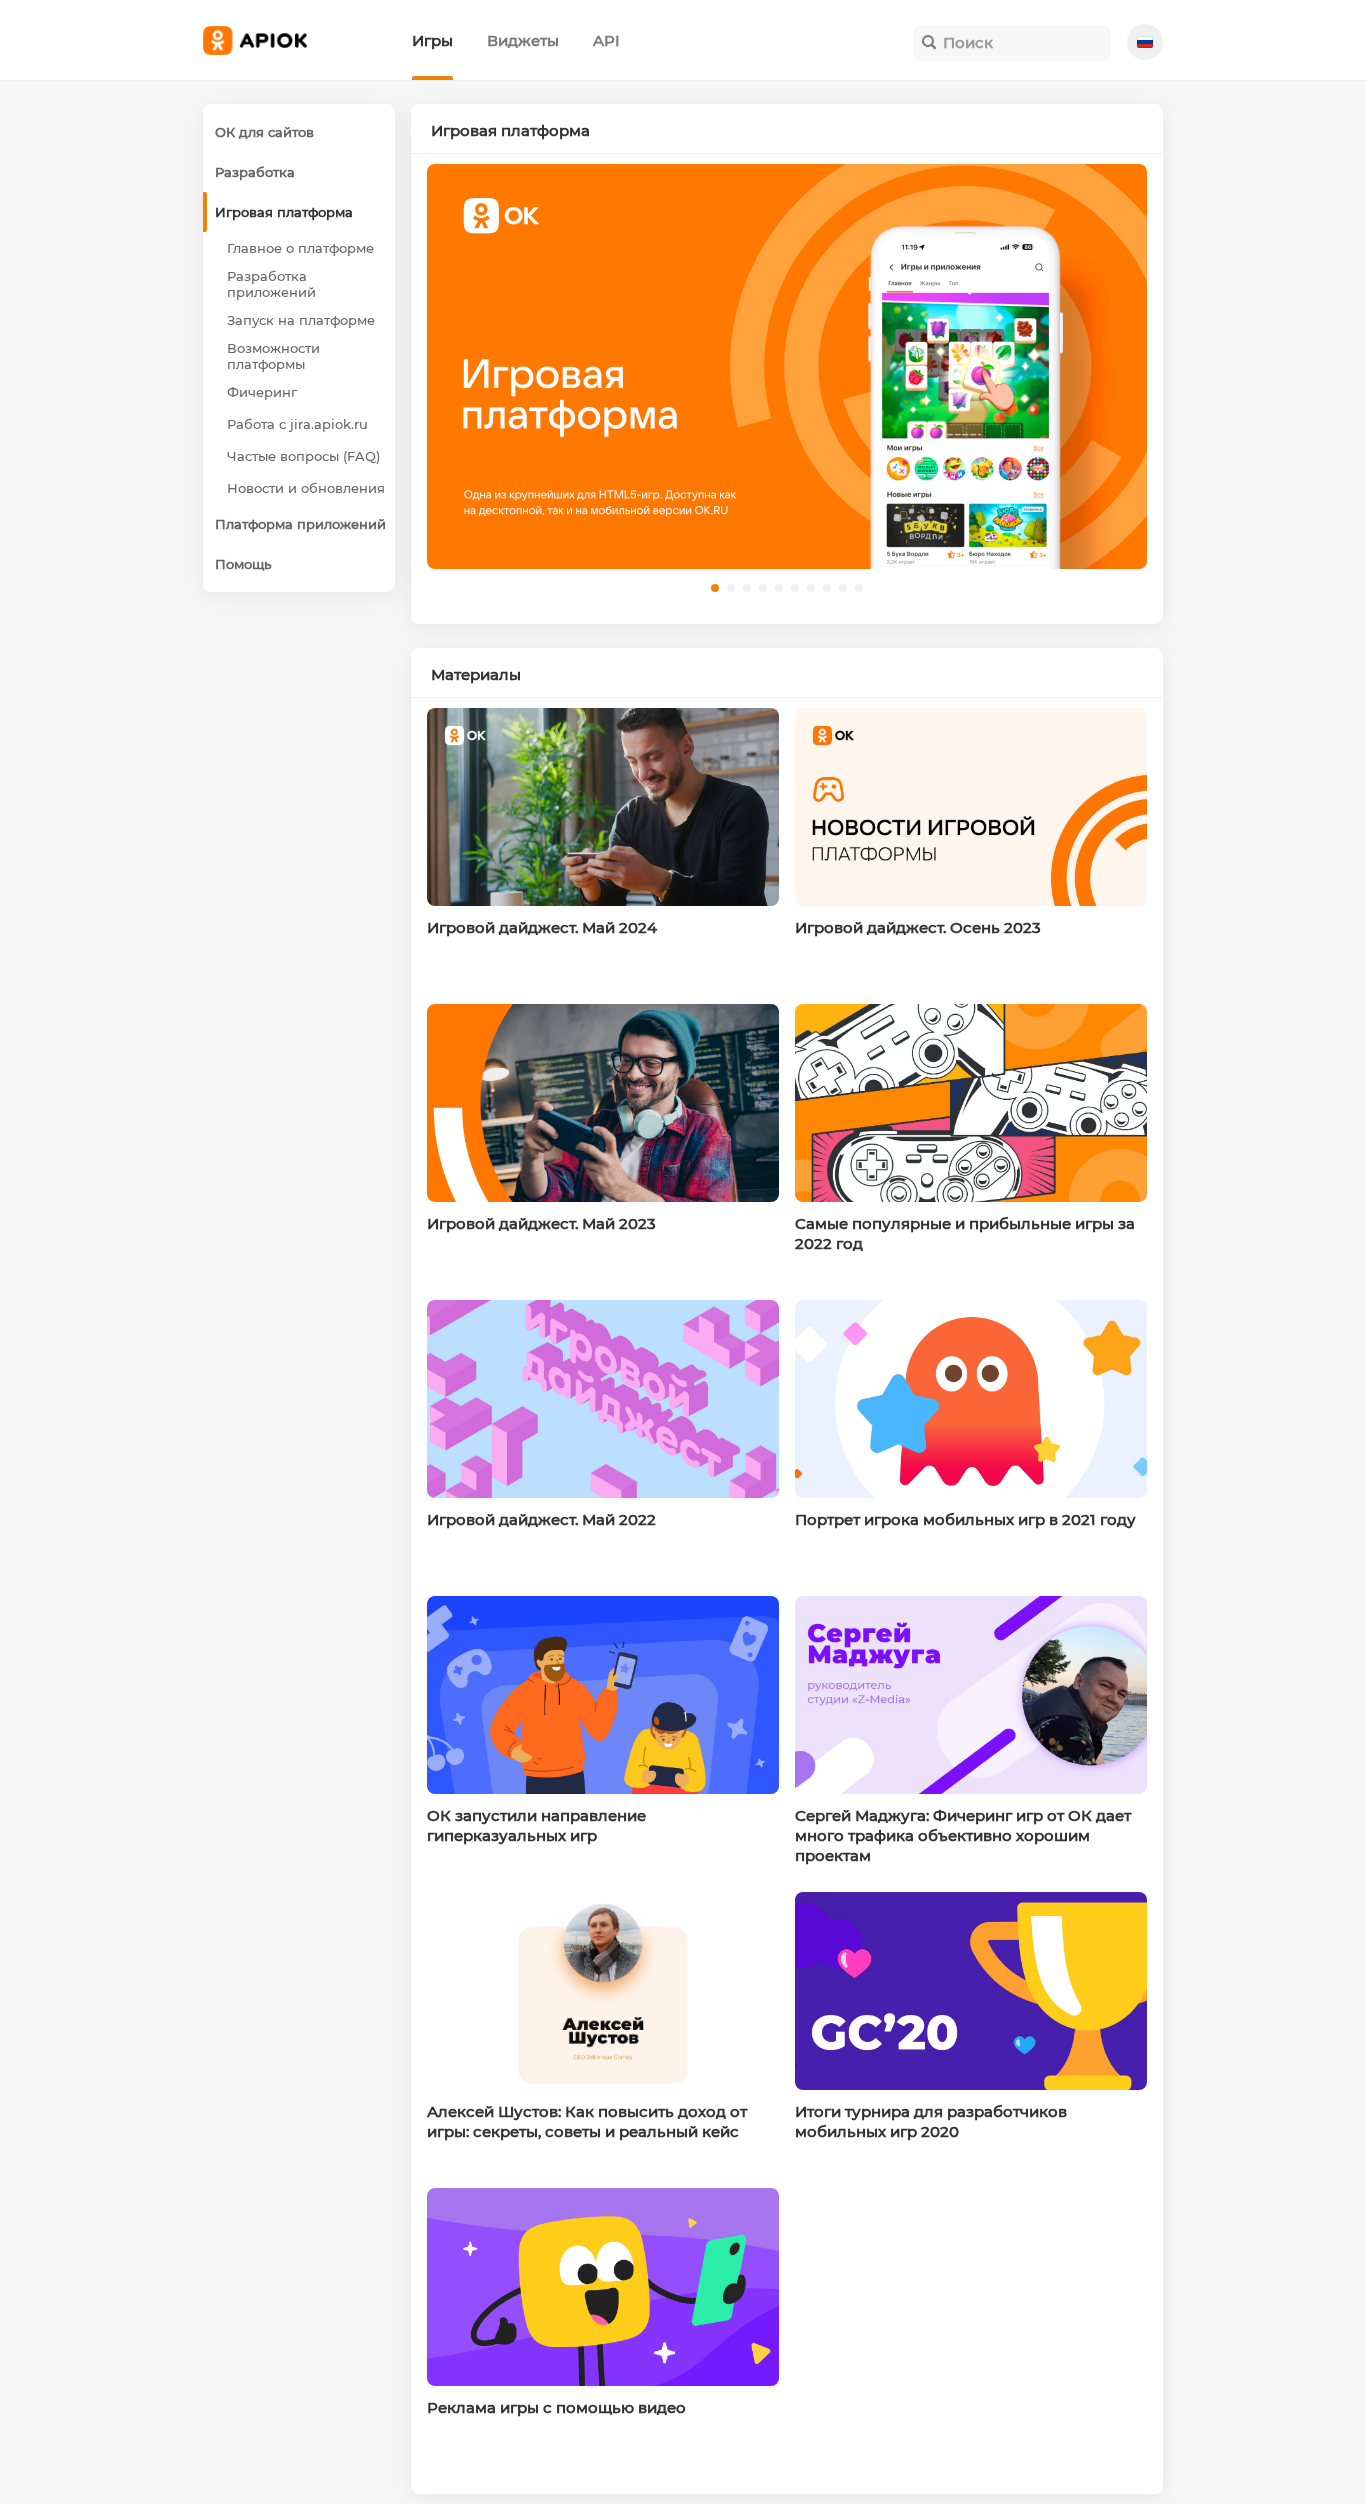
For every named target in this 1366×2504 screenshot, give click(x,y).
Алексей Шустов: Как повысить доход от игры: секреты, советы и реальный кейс (587, 2121)
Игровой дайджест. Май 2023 (541, 1223)
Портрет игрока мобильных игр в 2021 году (965, 1519)
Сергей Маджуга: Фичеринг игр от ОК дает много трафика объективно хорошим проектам (963, 1835)
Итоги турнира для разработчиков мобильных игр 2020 (931, 2121)
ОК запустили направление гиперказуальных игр (536, 1825)
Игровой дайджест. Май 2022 (541, 1519)
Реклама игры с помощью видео (556, 2407)
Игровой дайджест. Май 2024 (542, 927)
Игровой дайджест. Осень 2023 (918, 927)
